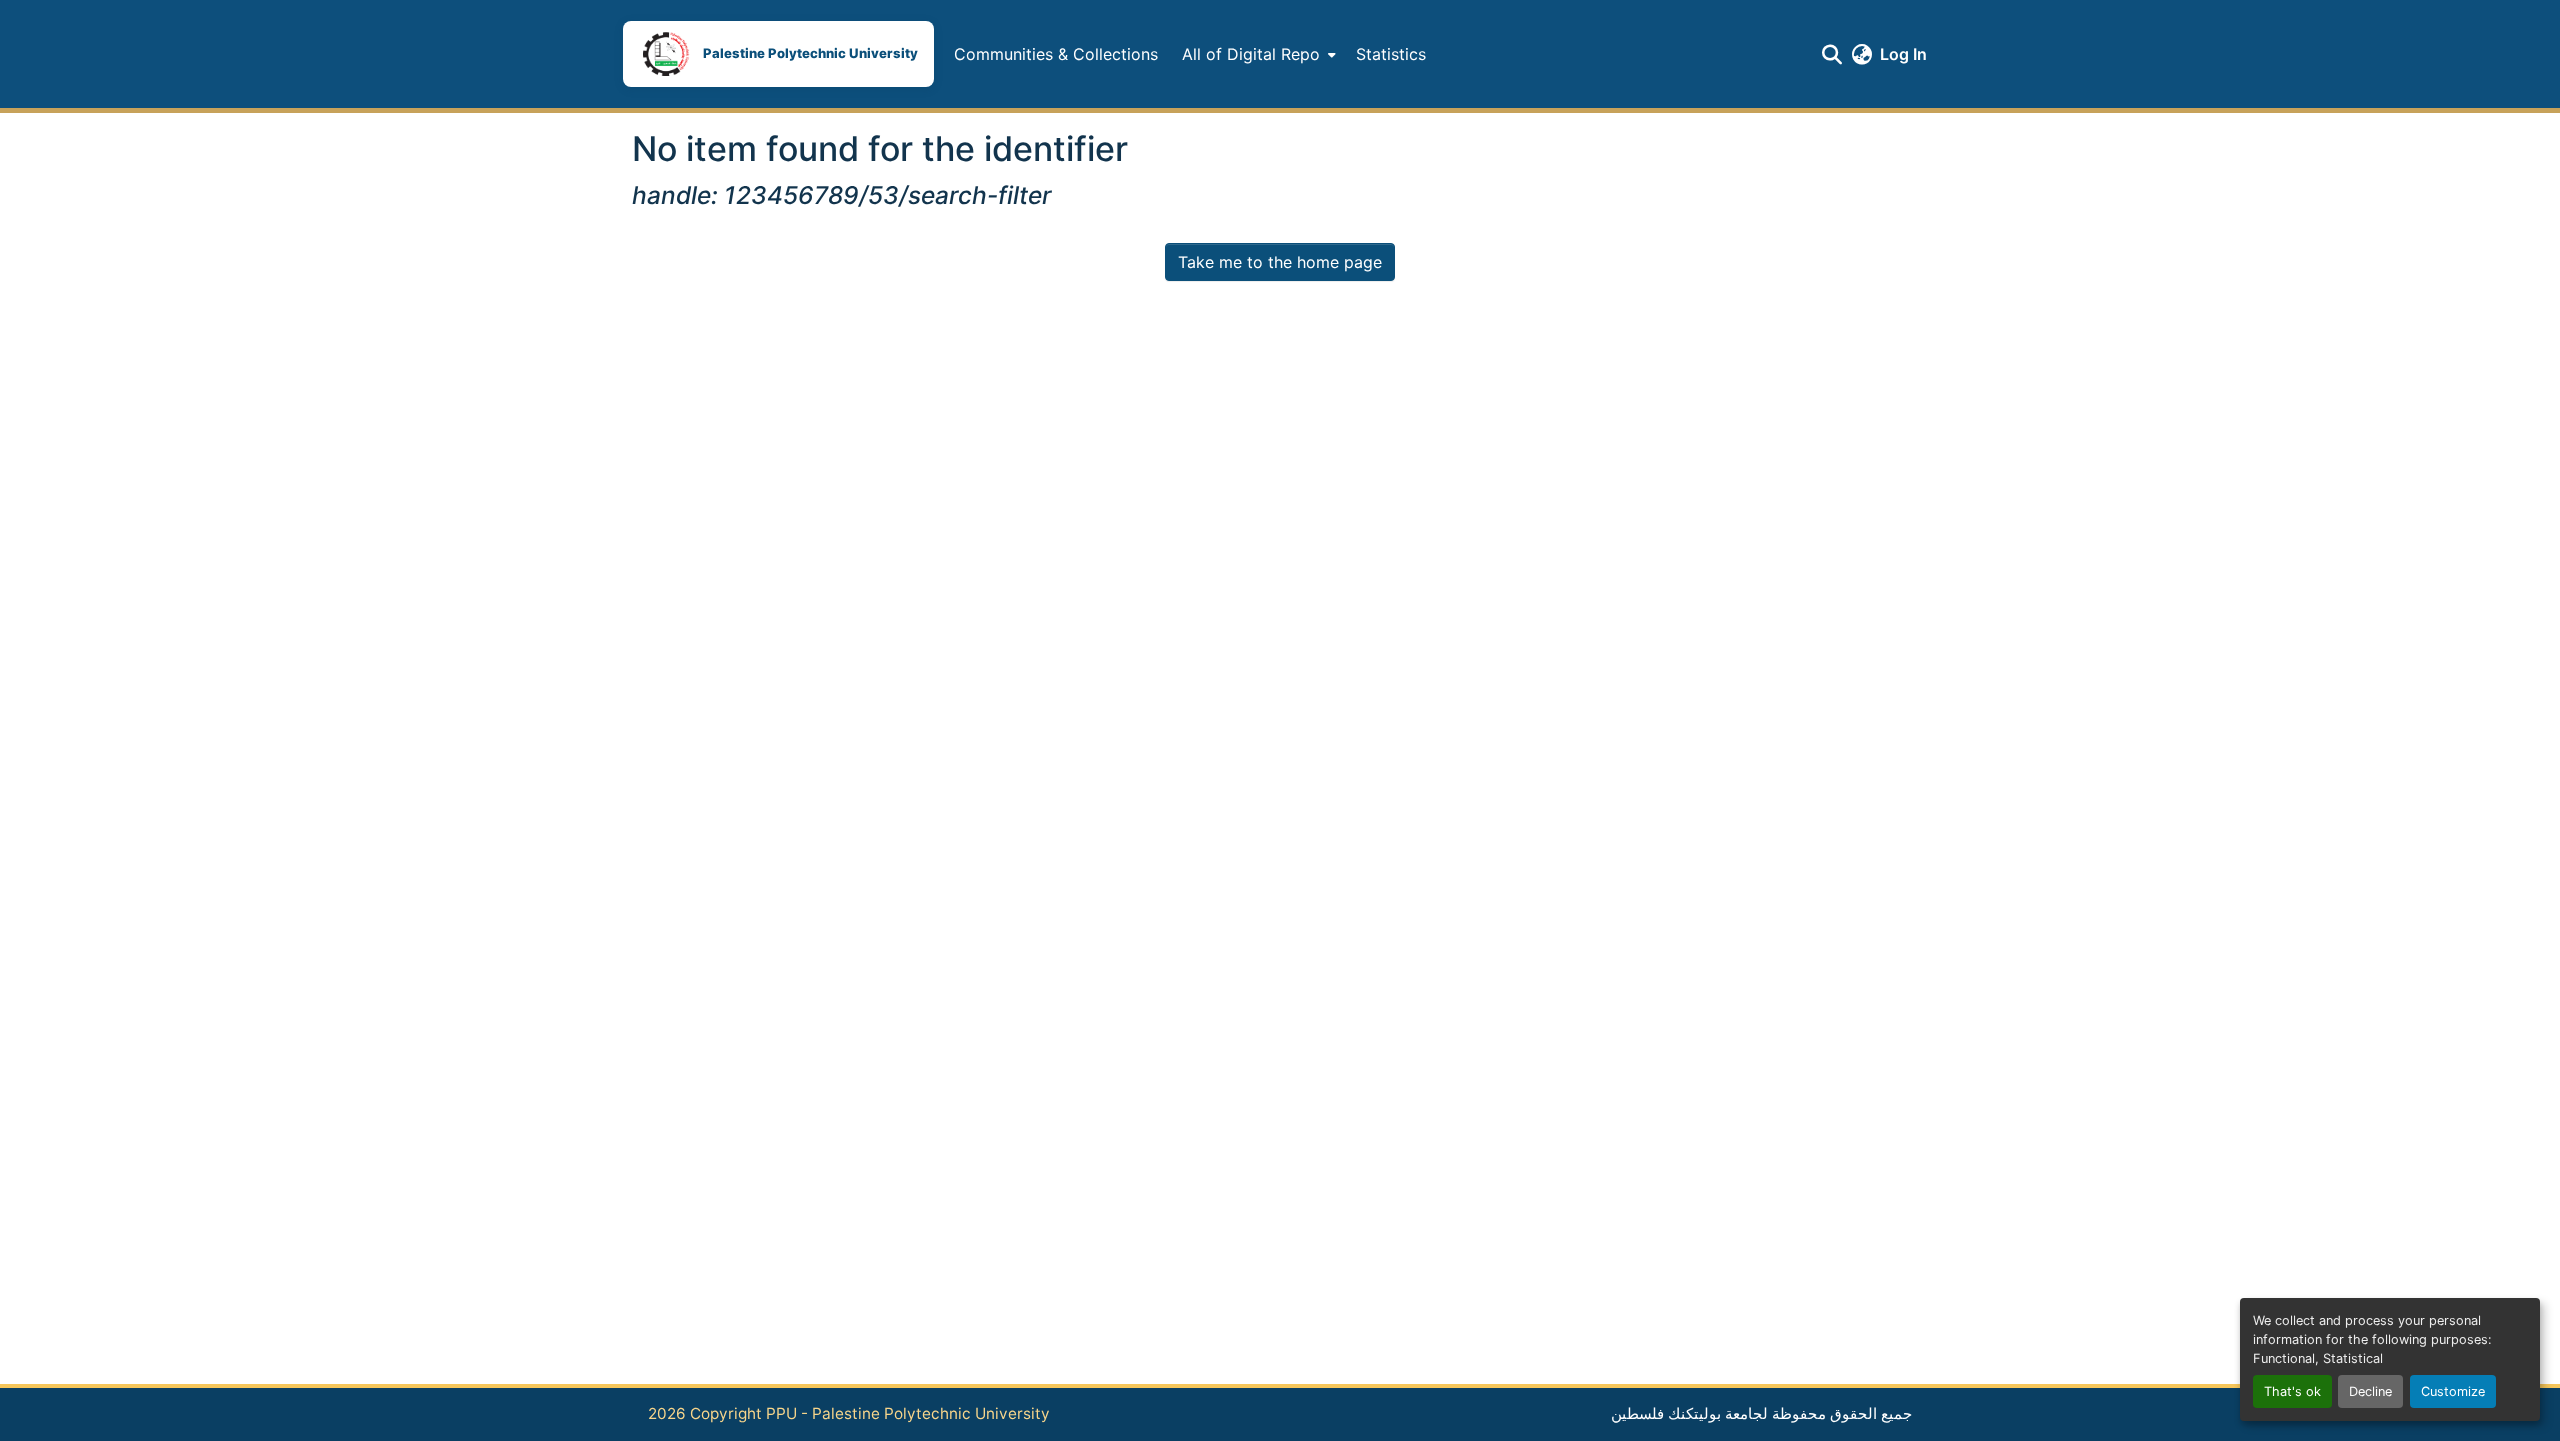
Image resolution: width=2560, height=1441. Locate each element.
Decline (2370, 1391)
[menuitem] (1257, 54)
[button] (778, 54)
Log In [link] (1903, 54)
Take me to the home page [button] (1280, 262)
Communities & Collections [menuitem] (1056, 54)
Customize (2453, 1391)
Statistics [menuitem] (1391, 54)
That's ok (2292, 1391)
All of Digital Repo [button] (1251, 54)
